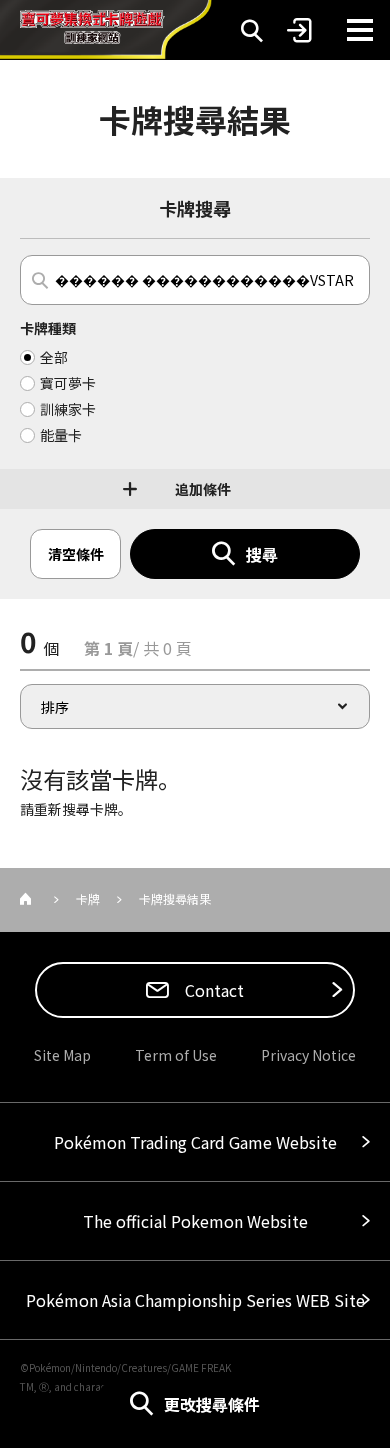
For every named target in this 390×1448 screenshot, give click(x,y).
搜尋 (262, 554)
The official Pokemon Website (195, 1221)
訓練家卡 (68, 409)
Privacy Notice (308, 1055)
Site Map (62, 1055)
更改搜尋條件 (212, 1404)
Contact (212, 990)
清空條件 (76, 554)
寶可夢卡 (68, 383)
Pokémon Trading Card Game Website (195, 1142)
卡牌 (88, 898)
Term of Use (176, 1055)
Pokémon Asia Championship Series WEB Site (195, 1300)
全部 (54, 357)
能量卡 (61, 435)
